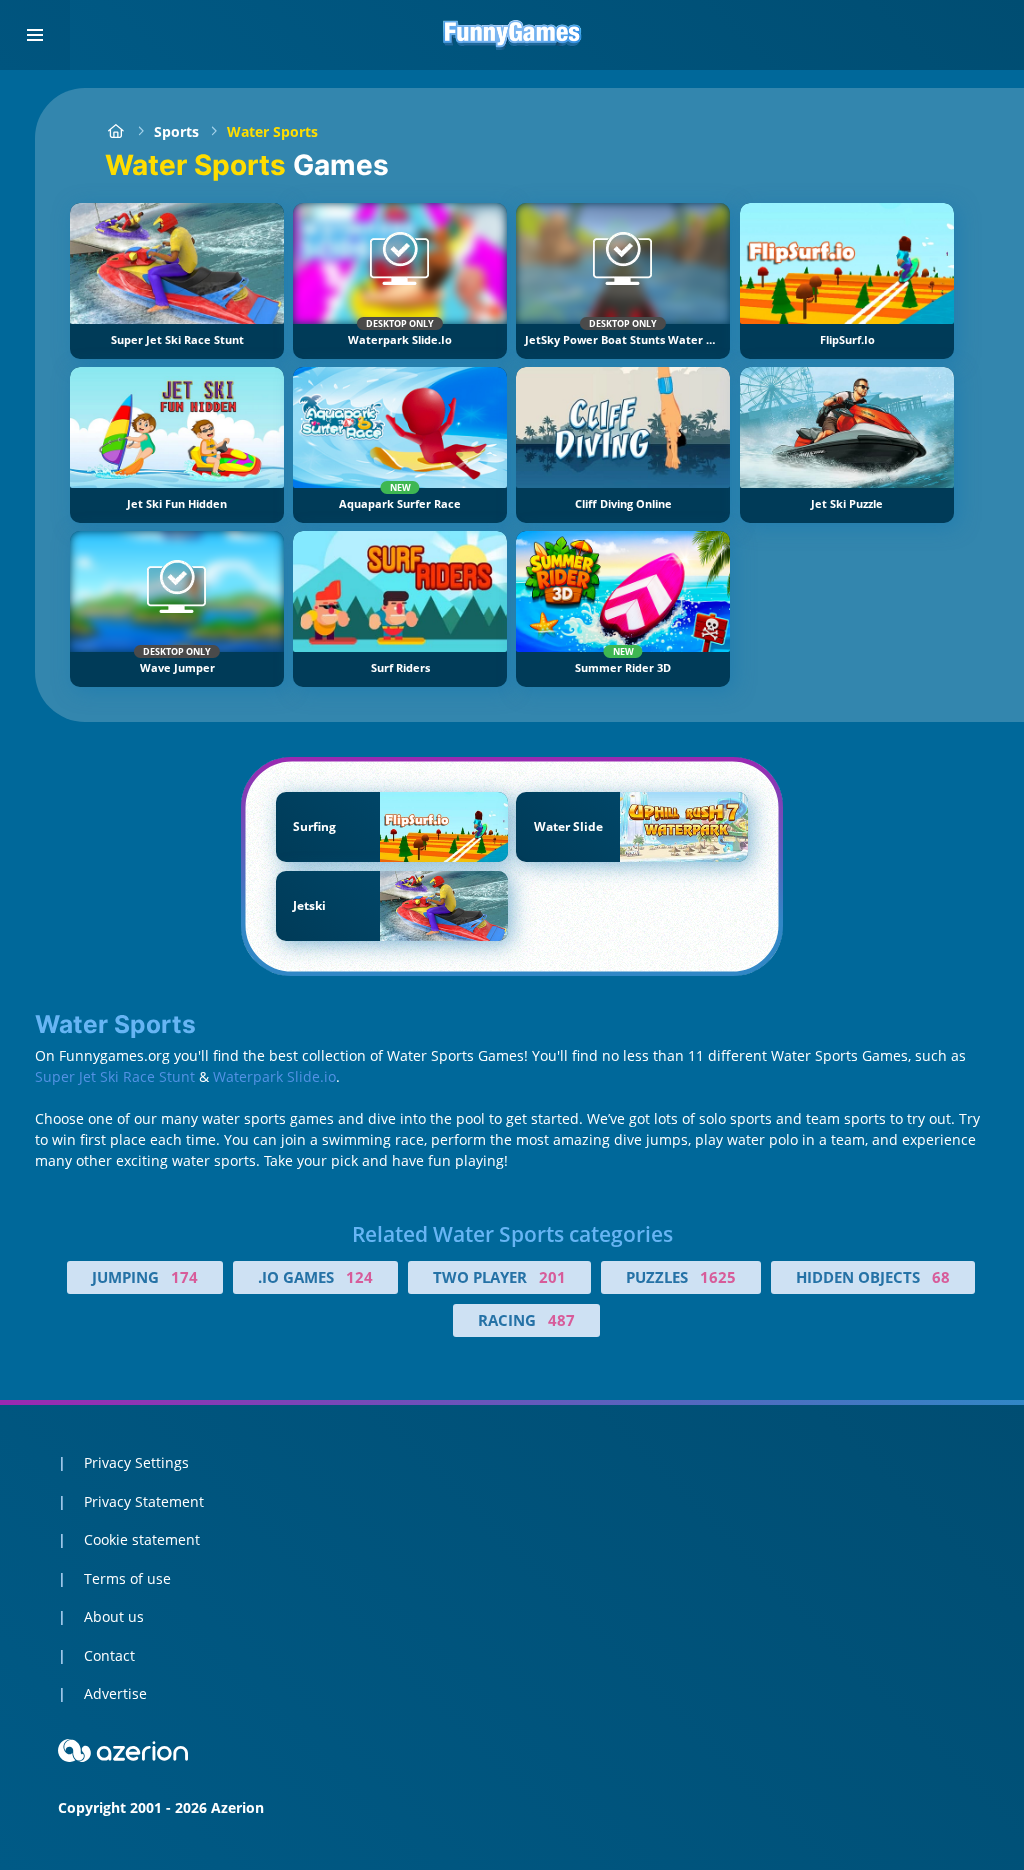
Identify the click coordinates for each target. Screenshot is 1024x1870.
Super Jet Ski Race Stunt (115, 1076)
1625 (718, 1277)
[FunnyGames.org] (115, 131)
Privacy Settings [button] (136, 1462)
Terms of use (127, 1578)
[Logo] (512, 35)
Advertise (115, 1693)
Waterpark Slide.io (274, 1076)
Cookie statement (142, 1539)
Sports (176, 131)
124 (359, 1277)
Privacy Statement (144, 1501)
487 (561, 1320)
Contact (109, 1655)
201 (552, 1277)
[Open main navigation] (35, 35)
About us (114, 1616)
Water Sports (272, 131)
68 (941, 1277)
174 (184, 1277)
